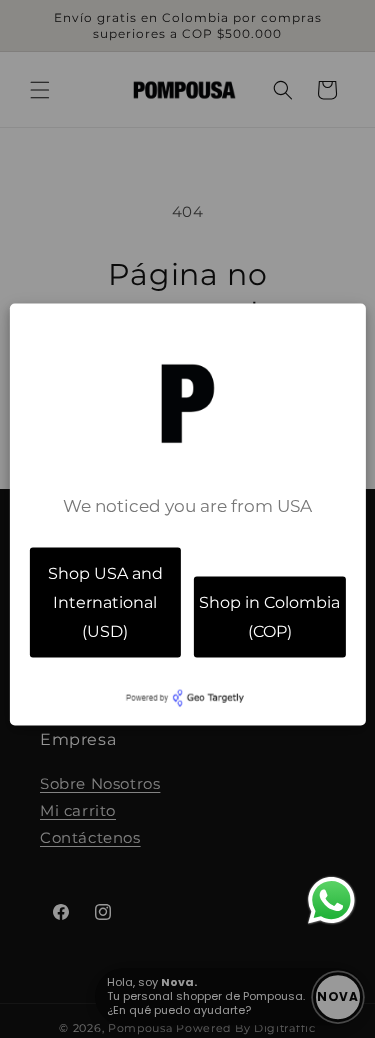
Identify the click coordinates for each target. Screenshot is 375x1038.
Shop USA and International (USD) (105, 602)
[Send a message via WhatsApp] (331, 900)
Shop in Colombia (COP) (269, 616)
